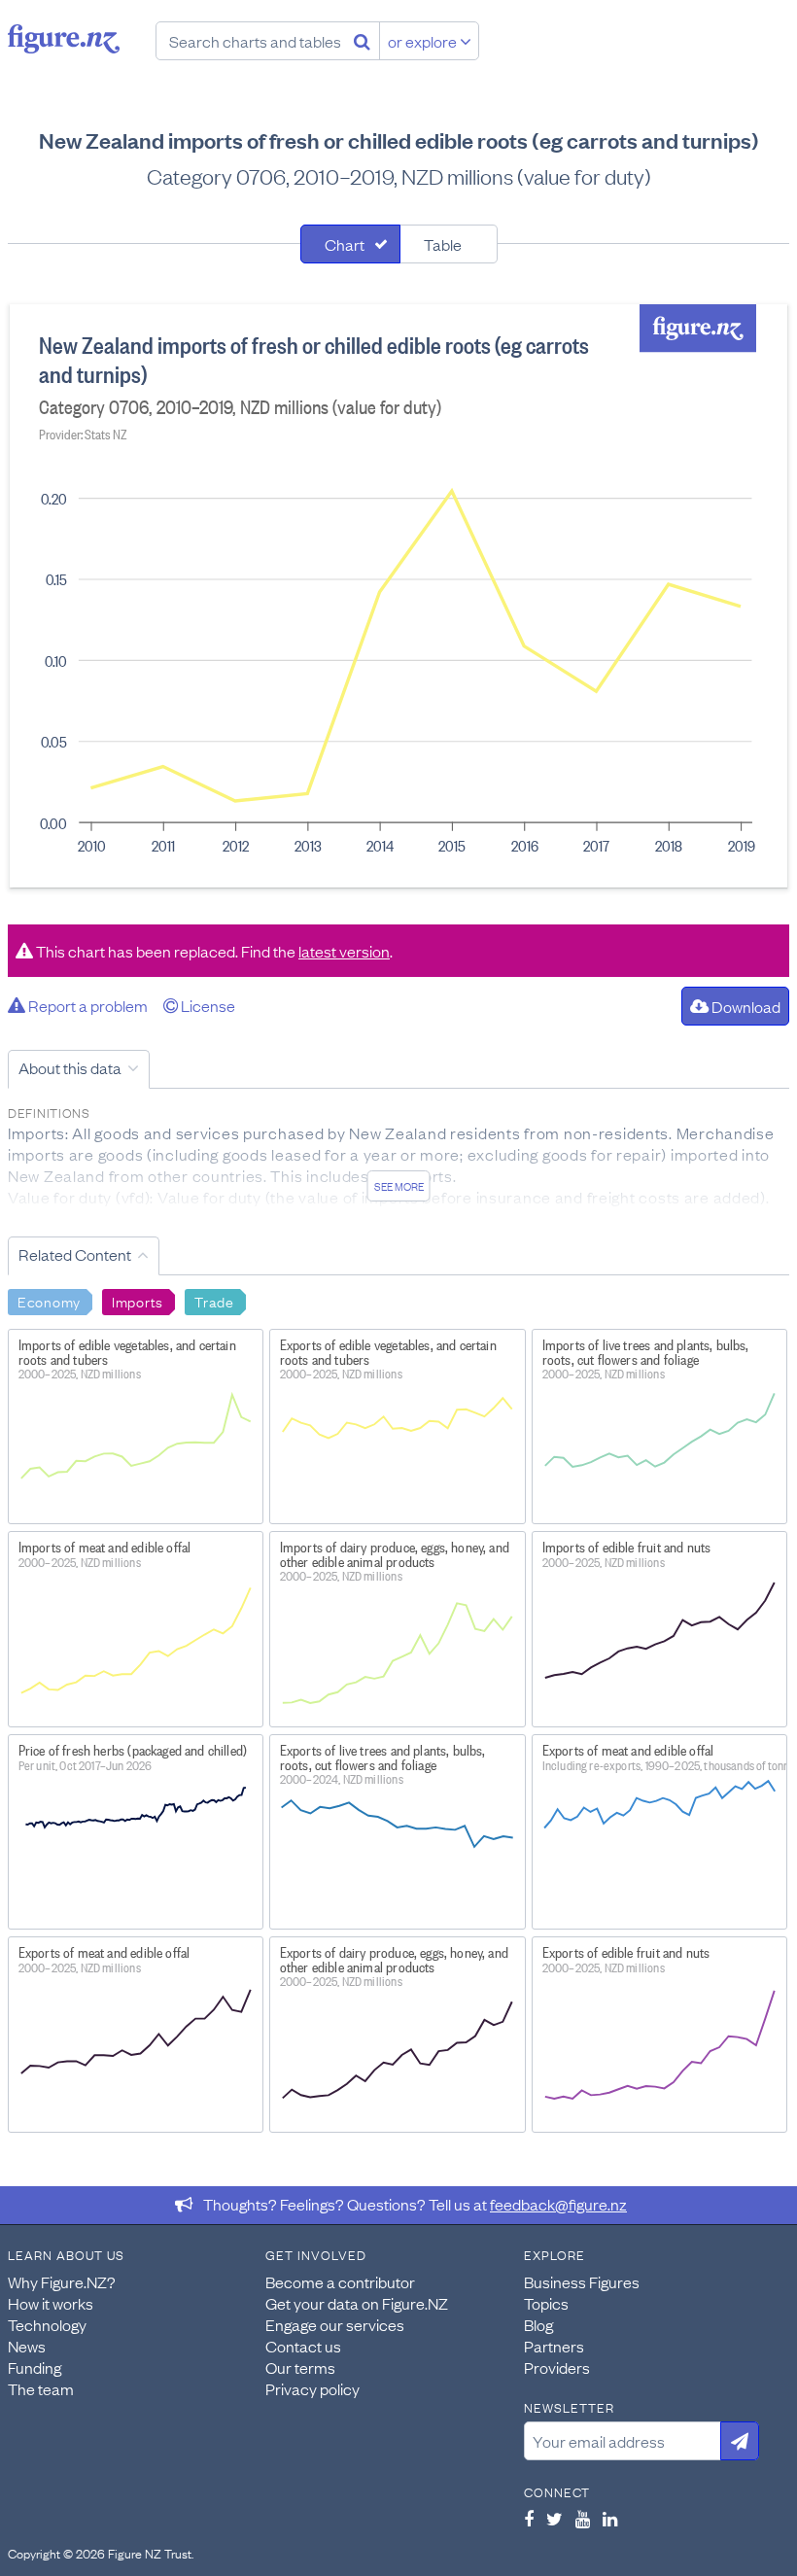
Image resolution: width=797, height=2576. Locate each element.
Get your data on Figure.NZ (357, 2303)
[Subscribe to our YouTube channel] (583, 2519)
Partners (554, 2346)
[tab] (350, 244)
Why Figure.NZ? (62, 2281)
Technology (47, 2324)
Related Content (75, 1254)
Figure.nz (64, 39)
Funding (35, 2367)
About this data (70, 1067)
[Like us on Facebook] (529, 2519)
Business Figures (582, 2281)
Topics (546, 2303)
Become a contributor (340, 2281)
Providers (557, 2367)
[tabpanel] (398, 596)
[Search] (362, 41)
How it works (51, 2303)
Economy (49, 1301)
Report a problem (87, 1005)
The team (41, 2388)
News (27, 2346)
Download (745, 1006)
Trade (214, 1301)
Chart (345, 244)
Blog (538, 2324)
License (207, 1005)
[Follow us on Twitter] (554, 2519)
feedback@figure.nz (558, 2204)
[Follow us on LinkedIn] (610, 2519)
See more (399, 1186)
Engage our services (335, 2324)
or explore (424, 41)
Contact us (303, 2346)
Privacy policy (312, 2388)
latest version (344, 951)
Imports (138, 1301)
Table (443, 244)
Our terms (300, 2367)
